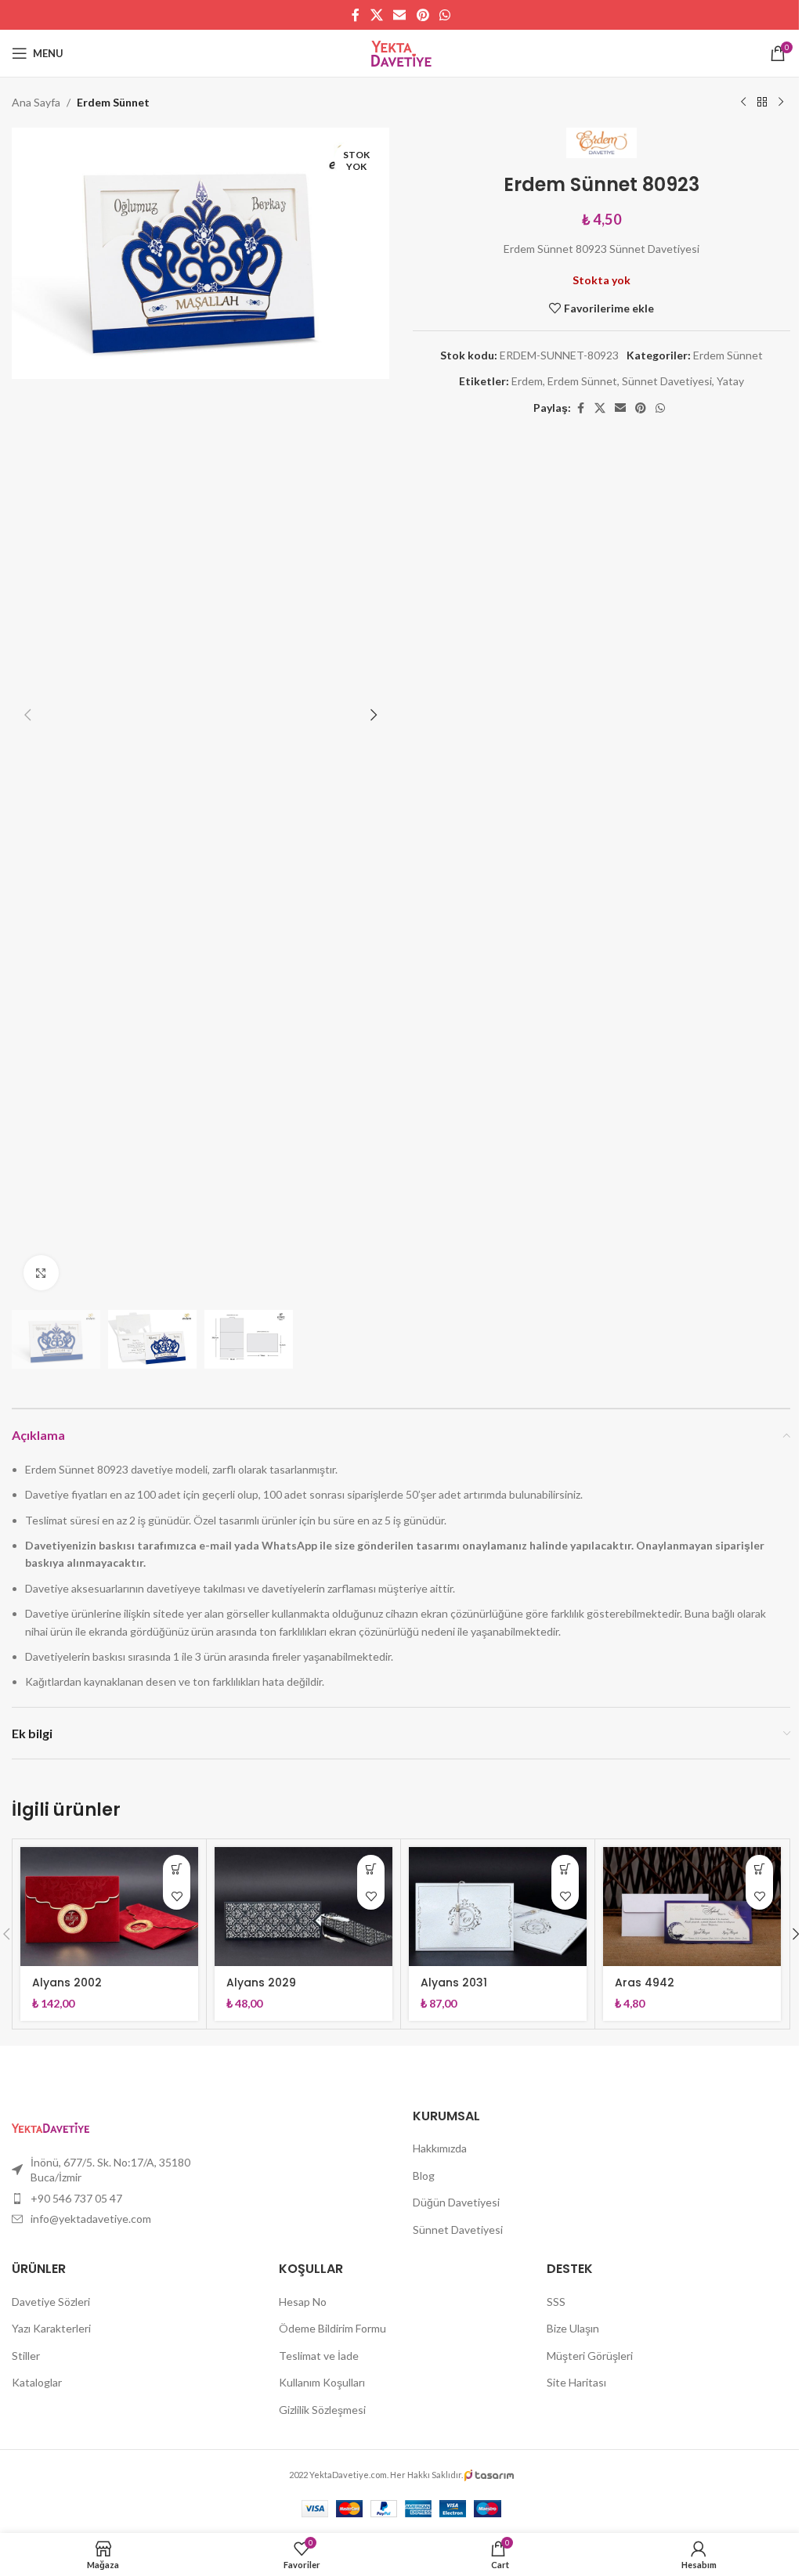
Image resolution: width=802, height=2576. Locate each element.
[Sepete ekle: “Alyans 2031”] (565, 1869)
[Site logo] (401, 52)
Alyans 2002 (67, 1983)
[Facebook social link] (356, 15)
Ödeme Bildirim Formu (332, 2328)
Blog (424, 2176)
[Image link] (51, 2125)
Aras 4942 (645, 1983)
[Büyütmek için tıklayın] (41, 1273)
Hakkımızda (440, 2148)
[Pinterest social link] (423, 15)
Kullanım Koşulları (322, 2382)
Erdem (527, 381)
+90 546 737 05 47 (76, 2198)
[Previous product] (743, 103)
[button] (27, 715)
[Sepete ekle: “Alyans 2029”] (371, 1869)
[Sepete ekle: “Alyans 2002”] (177, 1869)
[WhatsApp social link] (444, 15)
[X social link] (376, 15)
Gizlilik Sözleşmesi (322, 2410)
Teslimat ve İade (319, 2356)
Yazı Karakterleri (51, 2328)
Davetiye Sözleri (51, 2302)
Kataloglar (37, 2382)
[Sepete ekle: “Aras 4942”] (759, 1869)
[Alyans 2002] (109, 1906)
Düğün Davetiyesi (456, 2202)
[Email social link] (400, 15)
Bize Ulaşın (573, 2328)
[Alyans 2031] (498, 1906)
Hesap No (303, 2302)
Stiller (26, 2356)
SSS (556, 2302)
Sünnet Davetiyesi (667, 381)
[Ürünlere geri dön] (762, 103)
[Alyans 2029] (303, 1906)
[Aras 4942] (692, 1906)
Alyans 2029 (261, 1983)
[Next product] (781, 103)
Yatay (730, 381)
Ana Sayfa (36, 102)
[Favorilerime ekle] (177, 1896)
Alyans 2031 (454, 1983)
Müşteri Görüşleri (590, 2356)
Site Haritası (576, 2382)
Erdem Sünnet (113, 102)
